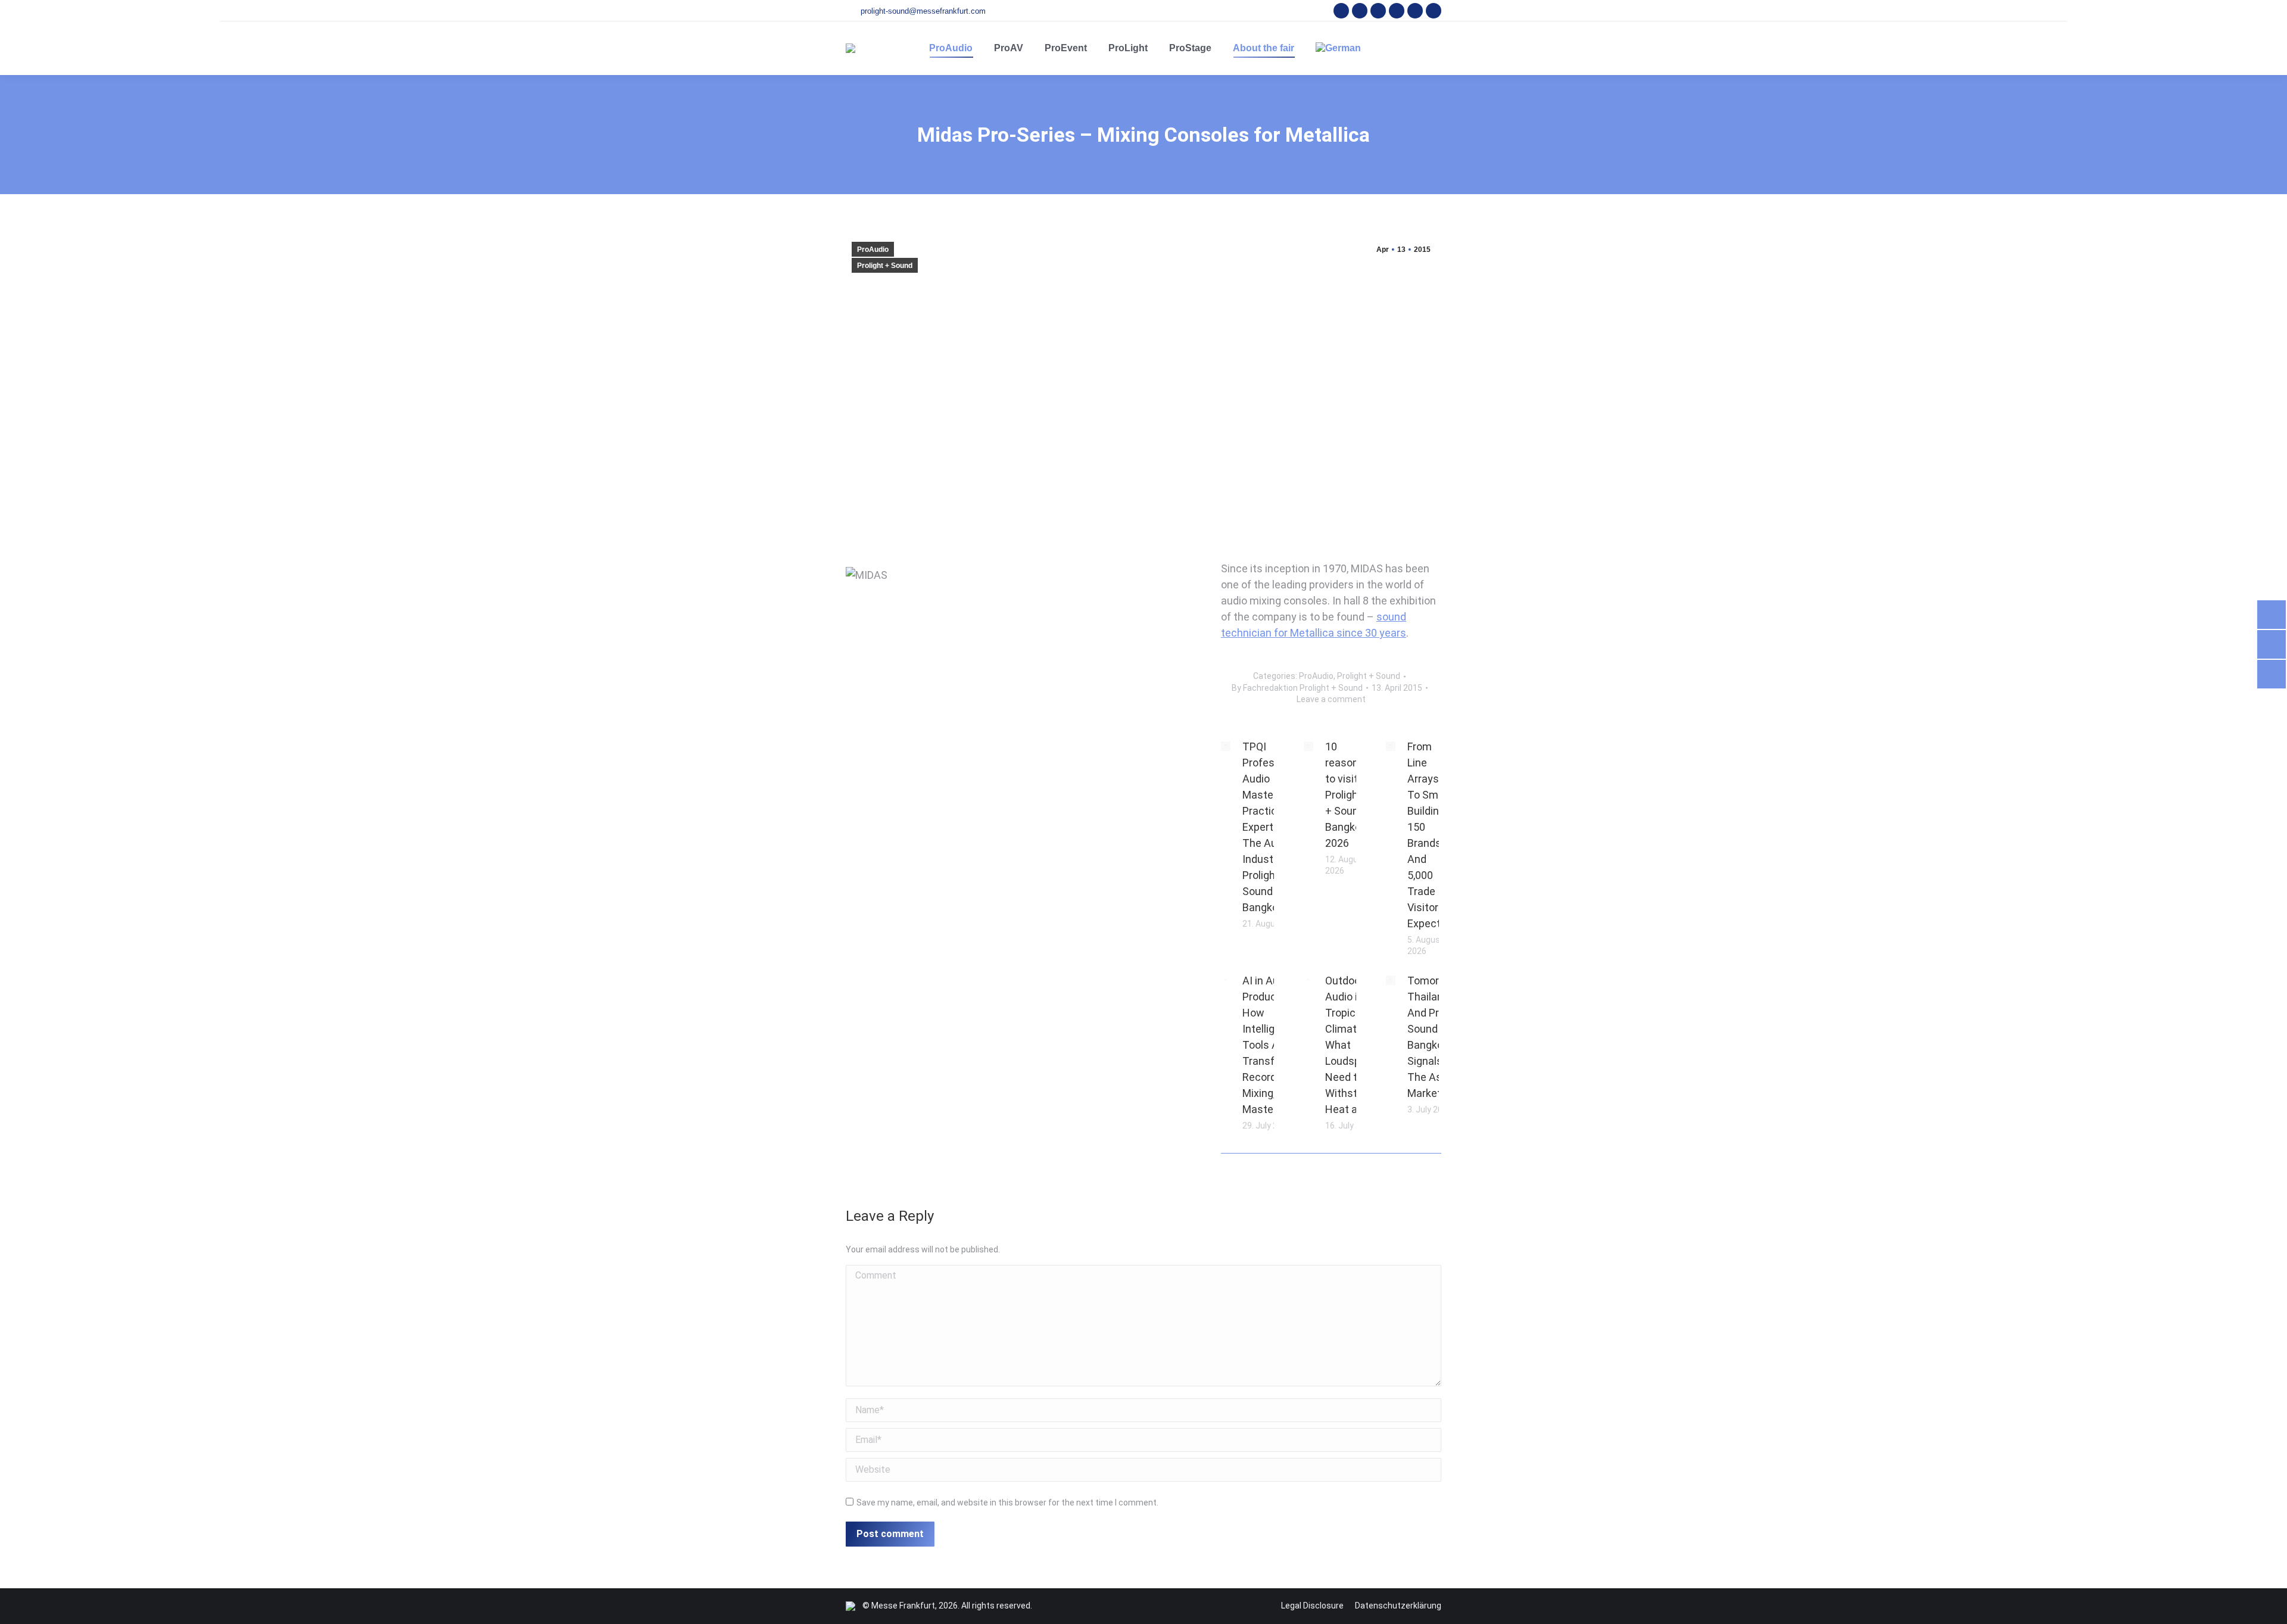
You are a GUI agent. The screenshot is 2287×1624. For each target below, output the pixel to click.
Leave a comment (1331, 699)
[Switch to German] (1338, 48)
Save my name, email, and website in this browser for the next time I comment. (1007, 1503)
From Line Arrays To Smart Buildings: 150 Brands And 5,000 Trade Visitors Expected (1430, 835)
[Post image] (1226, 746)
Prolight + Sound (885, 266)
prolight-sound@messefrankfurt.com (923, 11)
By (1297, 688)
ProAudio (873, 250)
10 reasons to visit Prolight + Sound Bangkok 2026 (1346, 795)
